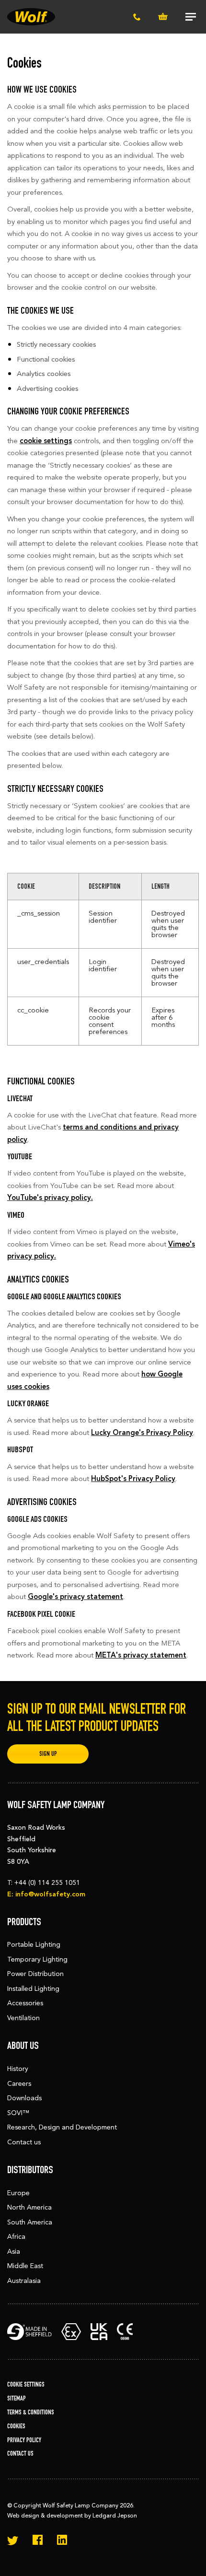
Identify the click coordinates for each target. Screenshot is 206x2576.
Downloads (24, 2098)
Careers (19, 2084)
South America (30, 2222)
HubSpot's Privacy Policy (133, 1479)
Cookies (16, 2426)
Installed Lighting (33, 1989)
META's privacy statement (141, 1655)
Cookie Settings (26, 2384)
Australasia (24, 2281)
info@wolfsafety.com (50, 1894)
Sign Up (48, 1754)
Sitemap (17, 2398)
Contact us (24, 2142)
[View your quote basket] (163, 17)
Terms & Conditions (31, 2412)
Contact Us (20, 2453)
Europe (18, 2193)
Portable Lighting (34, 1945)
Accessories (25, 2003)
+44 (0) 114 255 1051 (47, 1883)
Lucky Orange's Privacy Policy (142, 1433)
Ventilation (23, 2018)
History (18, 2069)
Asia (14, 2252)
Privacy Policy (24, 2440)
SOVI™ (18, 2113)
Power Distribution (35, 1974)
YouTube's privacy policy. (50, 1198)
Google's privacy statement (75, 1597)
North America (29, 2207)
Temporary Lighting (37, 1959)
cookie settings (46, 441)
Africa (16, 2237)
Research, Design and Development (62, 2127)
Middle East (25, 2266)
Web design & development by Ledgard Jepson (72, 2516)
